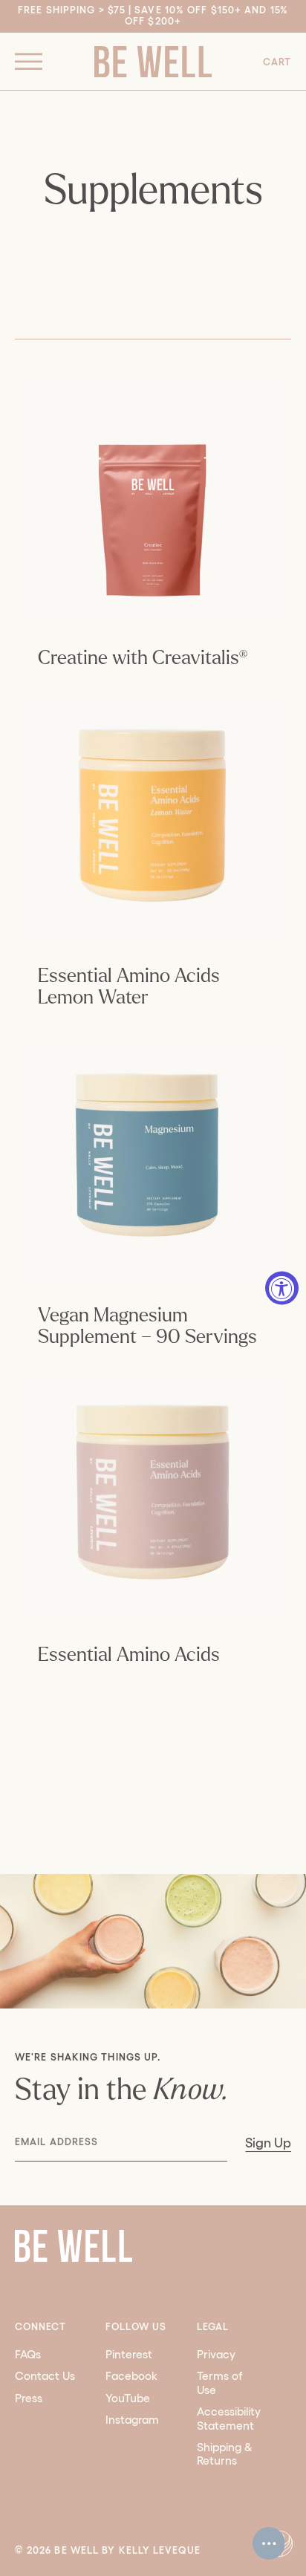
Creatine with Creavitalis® (143, 658)
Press (29, 2398)
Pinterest (129, 2354)
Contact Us (45, 2376)
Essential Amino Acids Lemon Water (129, 987)
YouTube (128, 2398)
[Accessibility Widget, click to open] (282, 1288)
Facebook (131, 2376)
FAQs (28, 2354)
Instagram (132, 2420)
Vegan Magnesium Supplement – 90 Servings (147, 1326)
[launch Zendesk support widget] (269, 2543)
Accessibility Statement (229, 2418)
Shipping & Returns (225, 2454)
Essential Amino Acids (129, 1655)
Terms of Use (220, 2383)
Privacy (216, 2354)
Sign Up (268, 2143)
